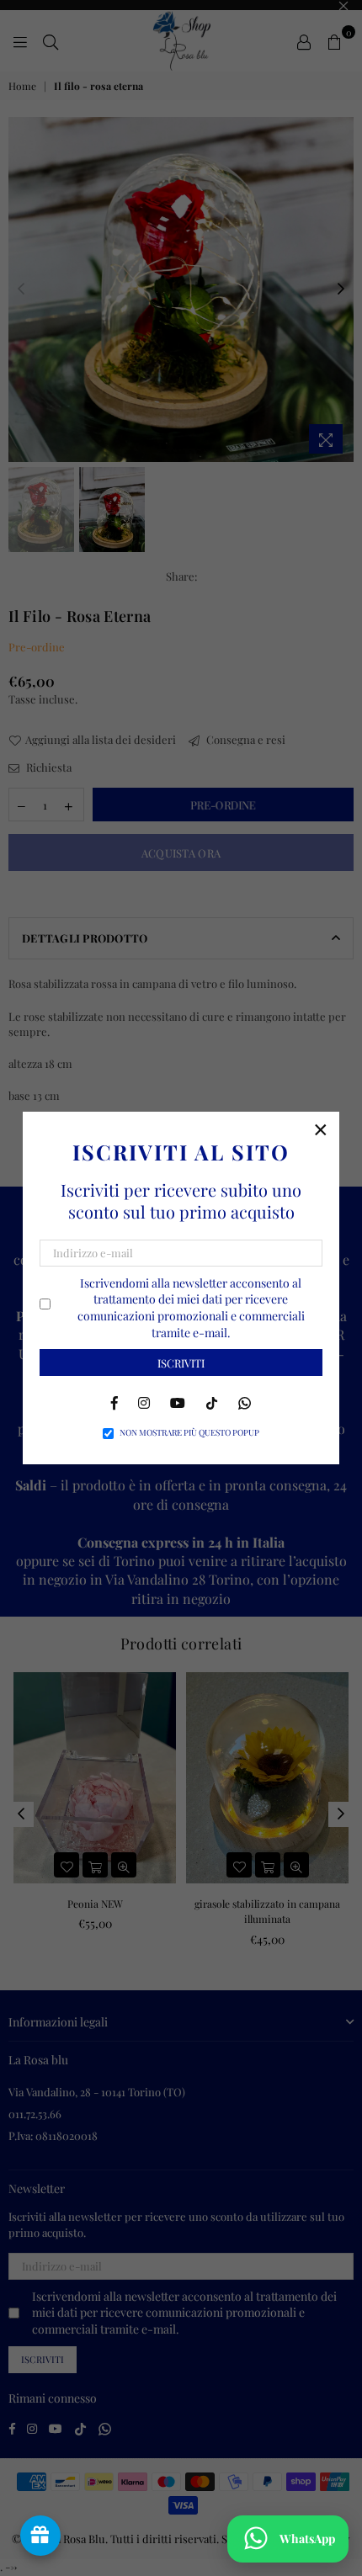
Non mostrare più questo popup (189, 1432)
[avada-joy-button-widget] (40, 2536)
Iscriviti (181, 1363)
